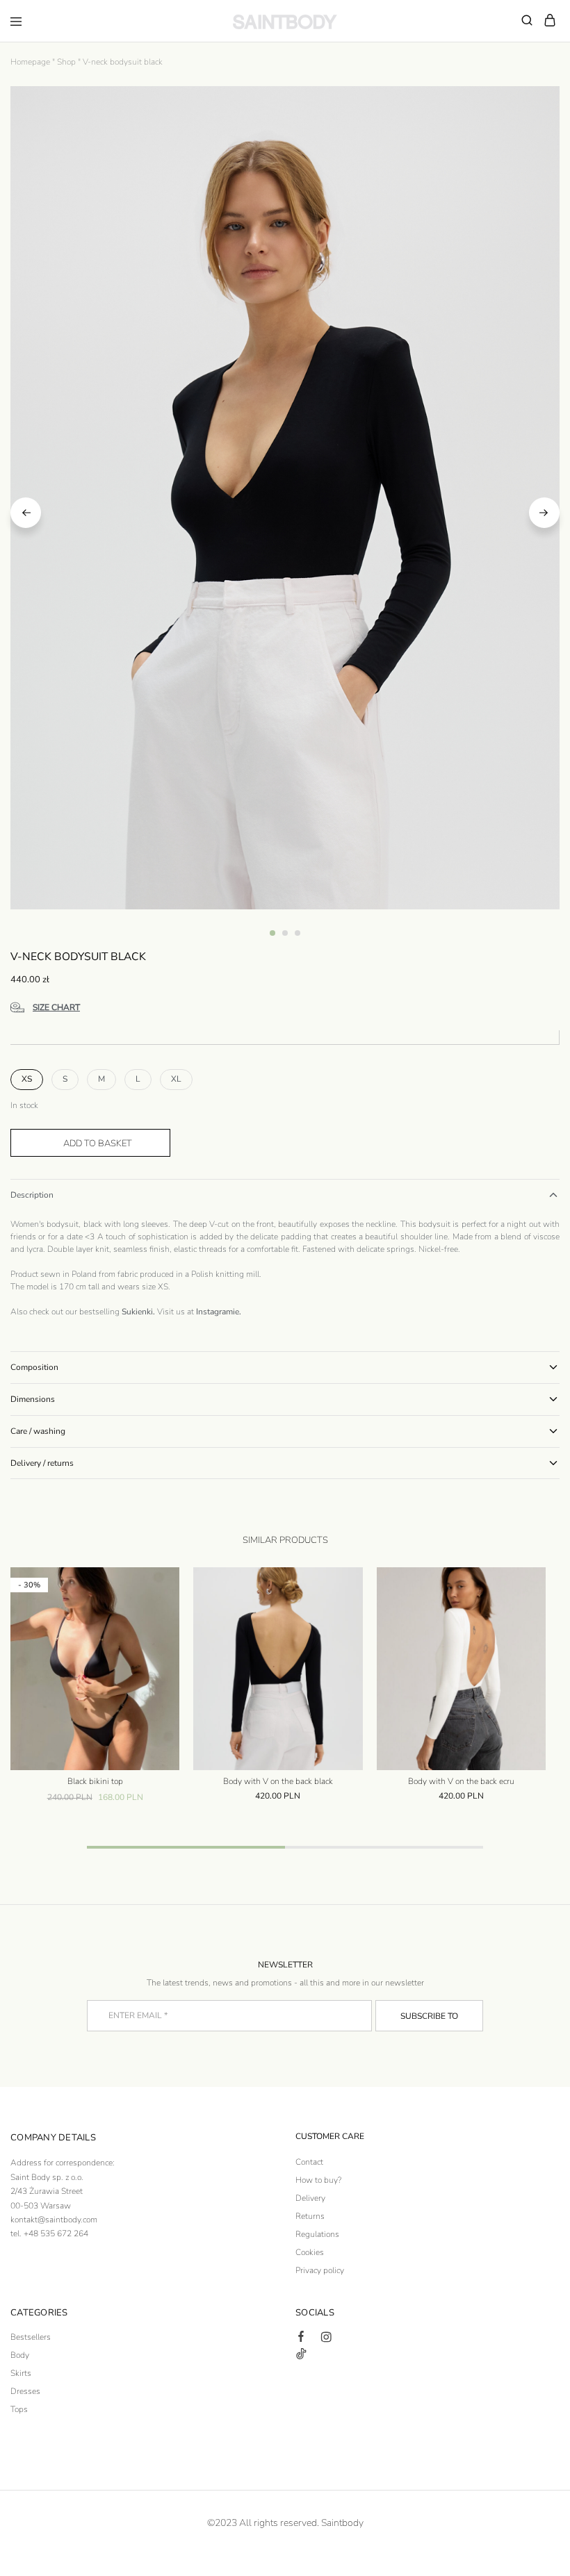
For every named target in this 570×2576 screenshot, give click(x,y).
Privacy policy (320, 2270)
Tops (19, 2409)
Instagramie (218, 1312)
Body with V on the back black (278, 1781)
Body (20, 2355)
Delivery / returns (42, 1463)
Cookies (310, 2252)
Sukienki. (138, 1312)
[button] (27, 1080)
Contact (309, 2162)
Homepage (30, 62)
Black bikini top (95, 1781)
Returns (310, 2216)
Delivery (310, 2198)
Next (544, 513)
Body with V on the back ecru (461, 1781)
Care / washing (38, 1431)
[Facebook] (301, 2338)
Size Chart (56, 1007)
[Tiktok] (301, 2356)
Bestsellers (31, 2337)
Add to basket (98, 1143)
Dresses (25, 2391)
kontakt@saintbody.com (54, 2220)
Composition (34, 1367)
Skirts (21, 2373)
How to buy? (318, 2180)
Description (32, 1195)
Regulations (317, 2234)
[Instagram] (326, 2339)
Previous (26, 513)
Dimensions (33, 1399)
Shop (66, 62)
